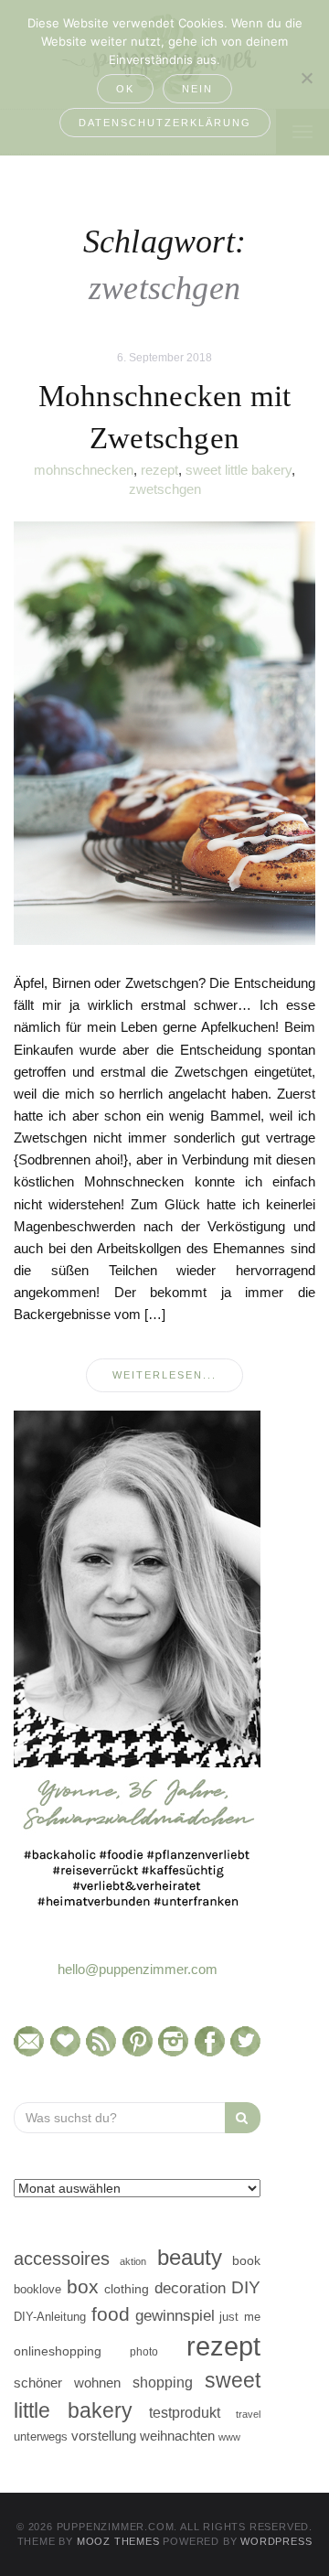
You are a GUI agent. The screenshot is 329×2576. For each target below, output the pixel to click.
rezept (159, 470)
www (229, 2437)
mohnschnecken (84, 470)
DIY (246, 2287)
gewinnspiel (175, 2316)
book (246, 2261)
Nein (197, 89)
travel (248, 2414)
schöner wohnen (67, 2383)
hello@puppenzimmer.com (138, 1969)
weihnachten (177, 2436)
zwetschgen (165, 489)
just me (240, 2317)
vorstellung (104, 2436)
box (83, 2286)
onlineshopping (58, 2351)
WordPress (276, 2541)
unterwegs (41, 2436)
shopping (163, 2382)
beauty (190, 2258)
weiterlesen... (164, 1375)
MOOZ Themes (118, 2541)
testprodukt (185, 2412)
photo (144, 2352)
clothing (127, 2289)
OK (125, 89)
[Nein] (306, 78)
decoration (190, 2288)
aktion (133, 2261)
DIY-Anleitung (50, 2317)
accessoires (62, 2259)
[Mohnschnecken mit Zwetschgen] (164, 732)
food (111, 2314)
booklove (37, 2289)
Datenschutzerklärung (165, 123)
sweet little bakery (239, 470)
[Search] (243, 2118)
